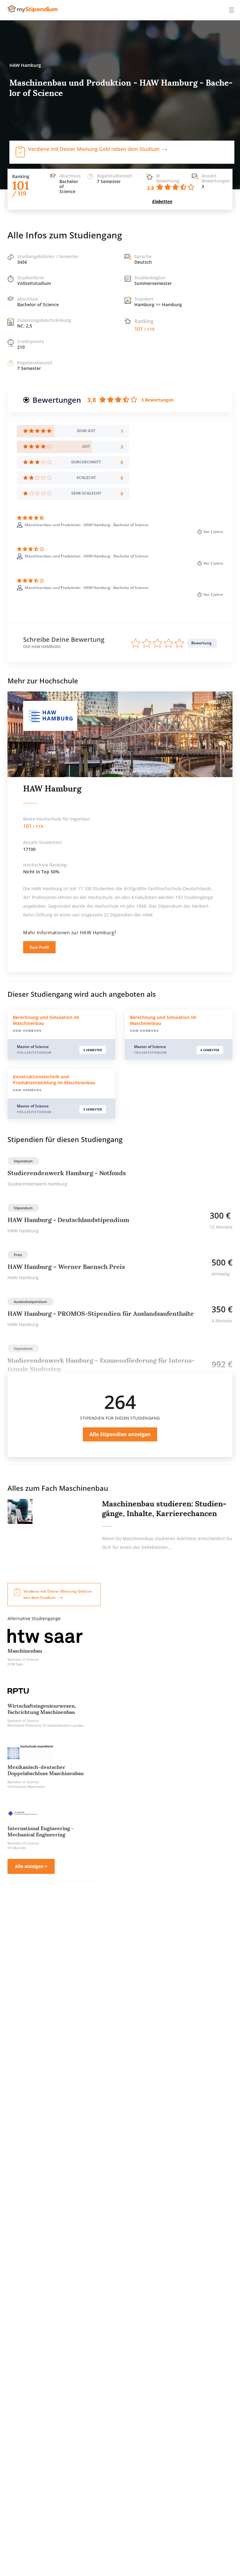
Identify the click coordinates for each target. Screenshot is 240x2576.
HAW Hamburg (52, 789)
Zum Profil (39, 947)
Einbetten (162, 201)
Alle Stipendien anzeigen (120, 1434)
